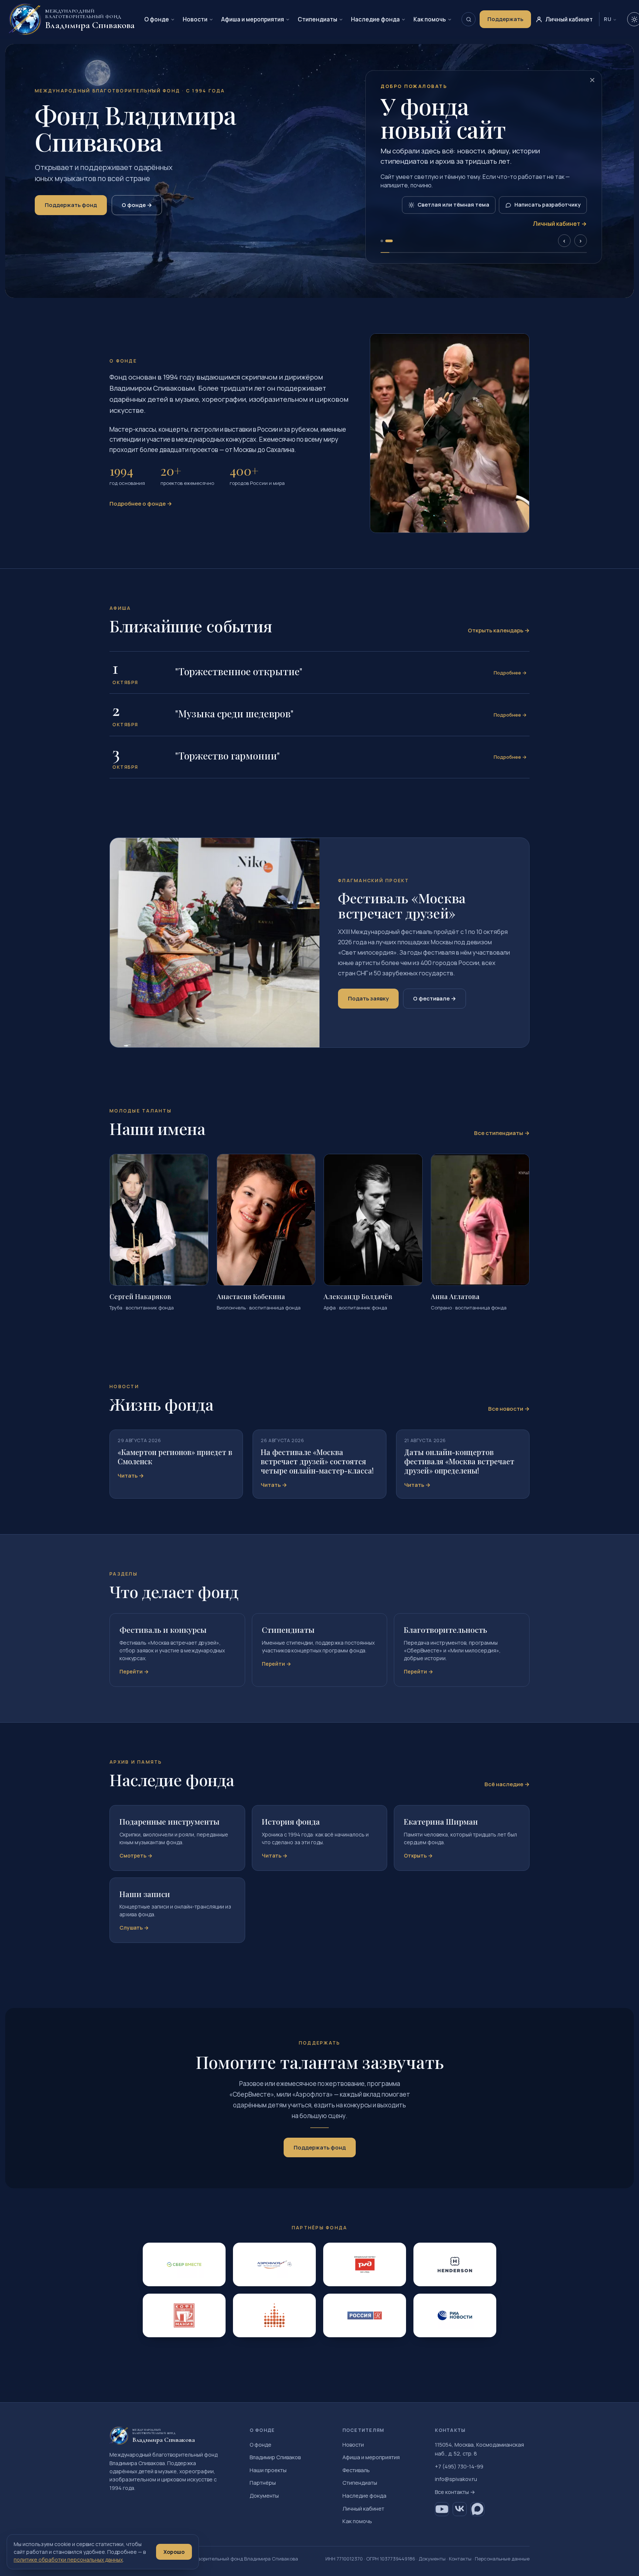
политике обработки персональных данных (68, 2560)
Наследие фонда (375, 19)
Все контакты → (455, 2492)
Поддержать (505, 19)
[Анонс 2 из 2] (389, 241)
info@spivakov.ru (456, 2479)
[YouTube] (442, 2509)
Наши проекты (268, 2470)
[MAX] (477, 2509)
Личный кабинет (363, 2509)
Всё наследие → (507, 1784)
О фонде (157, 19)
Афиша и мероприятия (253, 19)
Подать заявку (368, 998)
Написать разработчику (547, 205)
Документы (264, 2496)
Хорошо (174, 2552)
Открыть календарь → (499, 630)
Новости (195, 19)
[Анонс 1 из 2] (382, 241)
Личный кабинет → (560, 224)
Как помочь (430, 19)
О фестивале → (435, 998)
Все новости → (509, 1409)
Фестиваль (356, 2470)
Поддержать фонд (71, 205)
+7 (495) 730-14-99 (459, 2466)
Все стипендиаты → (502, 1133)
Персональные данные (502, 2559)
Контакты (460, 2559)
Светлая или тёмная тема (453, 205)
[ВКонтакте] (460, 2509)
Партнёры (263, 2483)
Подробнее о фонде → (141, 504)
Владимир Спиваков (275, 2457)
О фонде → (137, 205)
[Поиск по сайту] (469, 19)
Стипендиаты (317, 19)
